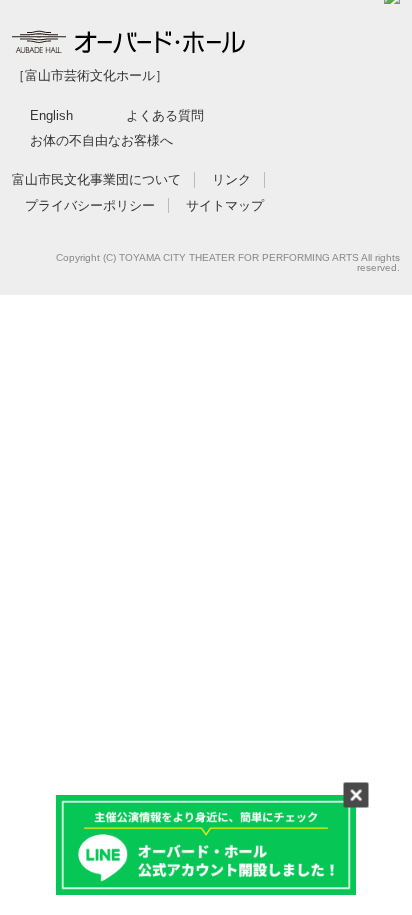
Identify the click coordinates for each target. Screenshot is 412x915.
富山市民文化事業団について (96, 179)
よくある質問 (165, 115)
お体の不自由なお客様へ (101, 140)
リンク (231, 179)
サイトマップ (225, 205)
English (51, 115)
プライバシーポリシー (90, 205)
